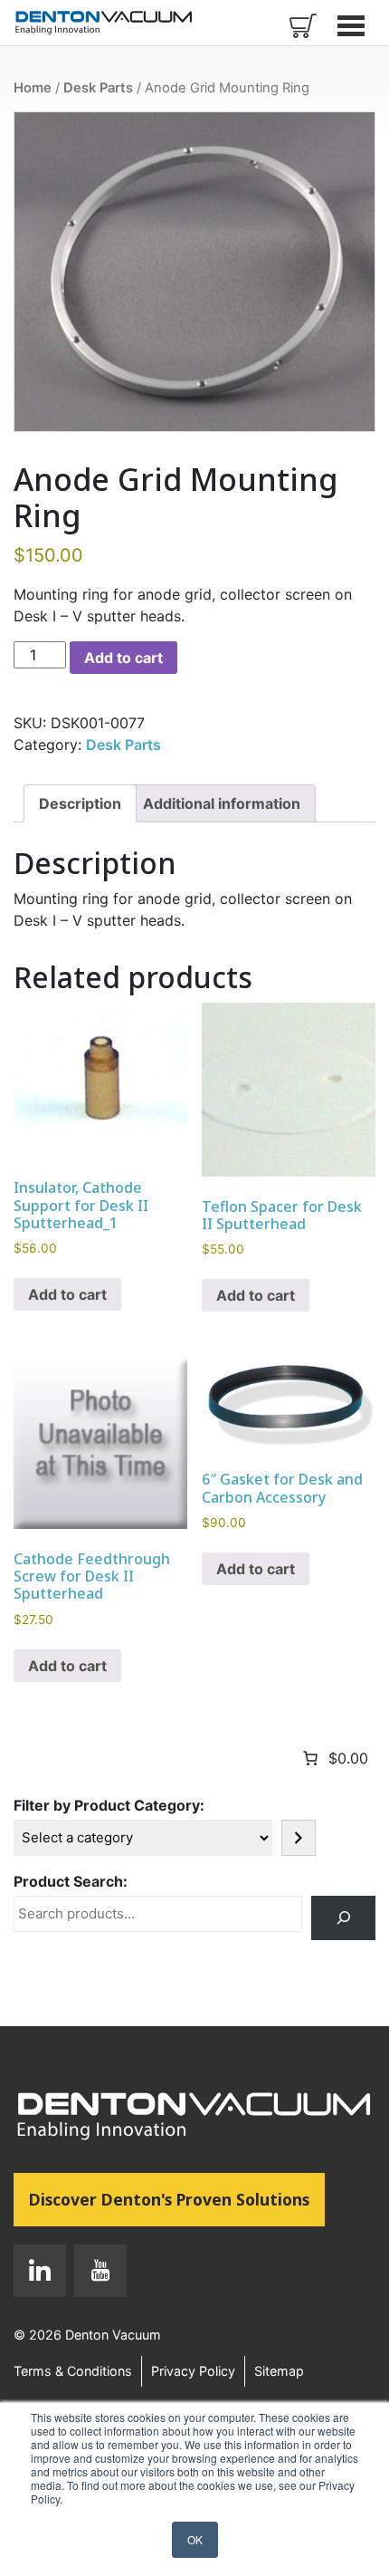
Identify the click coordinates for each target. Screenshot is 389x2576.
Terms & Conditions (73, 2371)
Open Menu (353, 25)
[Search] (343, 1918)
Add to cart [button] (67, 1294)
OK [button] (195, 2539)
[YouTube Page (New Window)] (96, 2274)
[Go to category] (299, 1838)
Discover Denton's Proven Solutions (177, 2199)
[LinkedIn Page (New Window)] (40, 2274)
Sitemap (279, 2371)
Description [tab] (80, 803)
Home (33, 88)
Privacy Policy (193, 2371)
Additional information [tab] (222, 803)
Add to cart (123, 658)
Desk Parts (98, 88)
